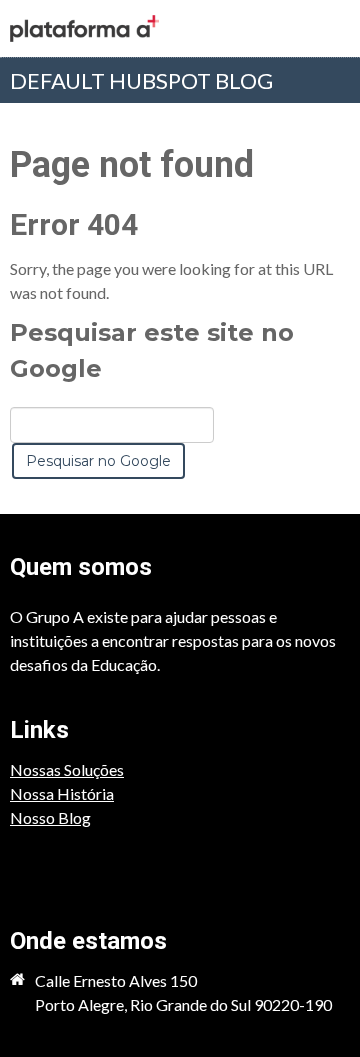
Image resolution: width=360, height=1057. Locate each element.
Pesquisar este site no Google (152, 350)
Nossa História (62, 793)
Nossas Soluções (67, 769)
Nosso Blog (50, 817)
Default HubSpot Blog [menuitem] (141, 80)
